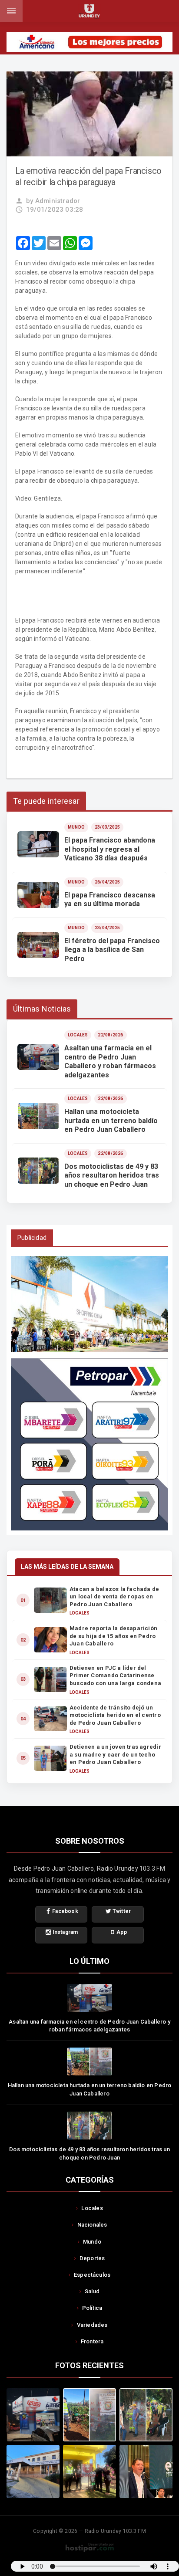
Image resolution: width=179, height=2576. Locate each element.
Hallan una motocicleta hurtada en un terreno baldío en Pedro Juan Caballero (90, 2089)
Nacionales (92, 2225)
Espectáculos (92, 2275)
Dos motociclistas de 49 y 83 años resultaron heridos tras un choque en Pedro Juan (89, 2153)
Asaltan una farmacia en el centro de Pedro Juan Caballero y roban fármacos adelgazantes (89, 2026)
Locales (92, 2208)
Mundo (92, 2242)
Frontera (92, 2341)
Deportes (92, 2258)
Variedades (92, 2325)
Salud (92, 2291)
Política (92, 2308)
